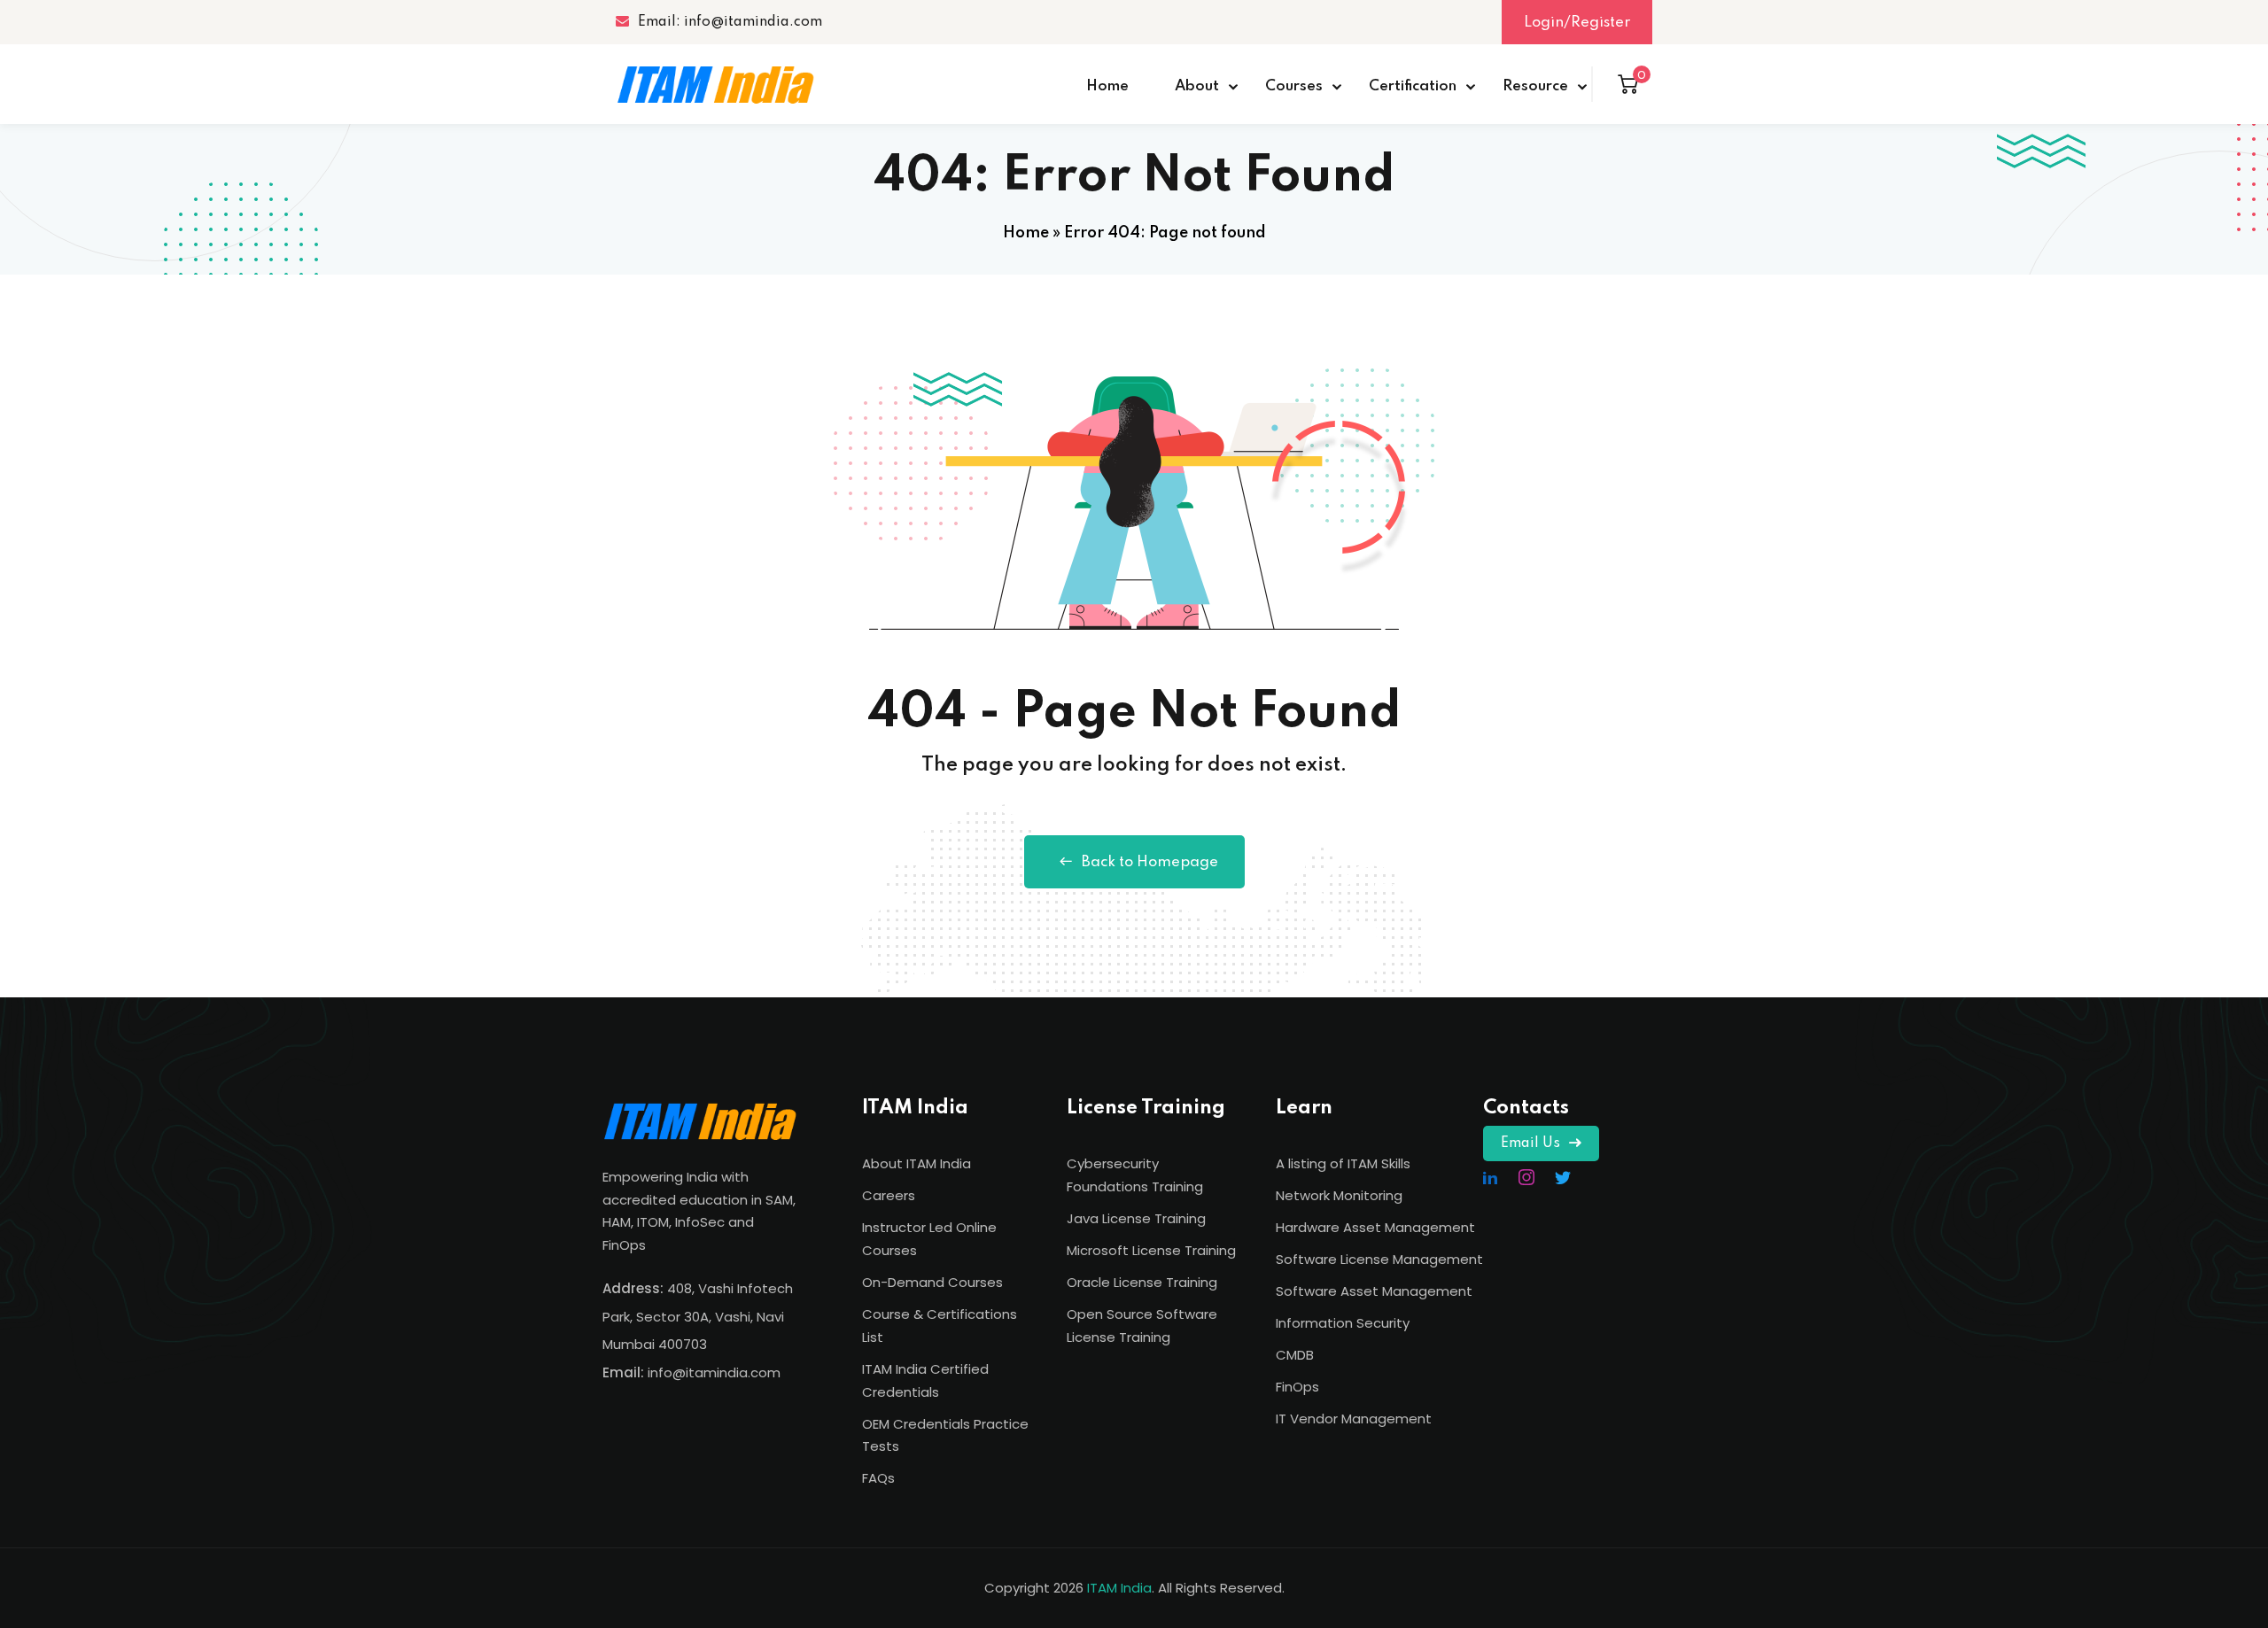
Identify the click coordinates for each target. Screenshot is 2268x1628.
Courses (1294, 86)
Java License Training (1136, 1218)
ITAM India (1119, 1588)
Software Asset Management (1374, 1291)
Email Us (1530, 1143)
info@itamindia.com (714, 1372)
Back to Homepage (1150, 862)
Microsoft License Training (1151, 1250)
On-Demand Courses (932, 1282)
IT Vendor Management (1354, 1419)
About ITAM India (917, 1163)
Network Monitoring (1339, 1195)
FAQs (878, 1478)
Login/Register (1577, 23)
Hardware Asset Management (1375, 1227)
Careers (889, 1195)
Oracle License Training (1142, 1282)
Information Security (1343, 1323)
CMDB (1295, 1355)
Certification (1413, 86)
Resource (1535, 86)
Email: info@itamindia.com (730, 22)
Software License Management (1379, 1259)
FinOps (1297, 1387)
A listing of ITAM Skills (1343, 1163)
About (1197, 86)
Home (1107, 86)
